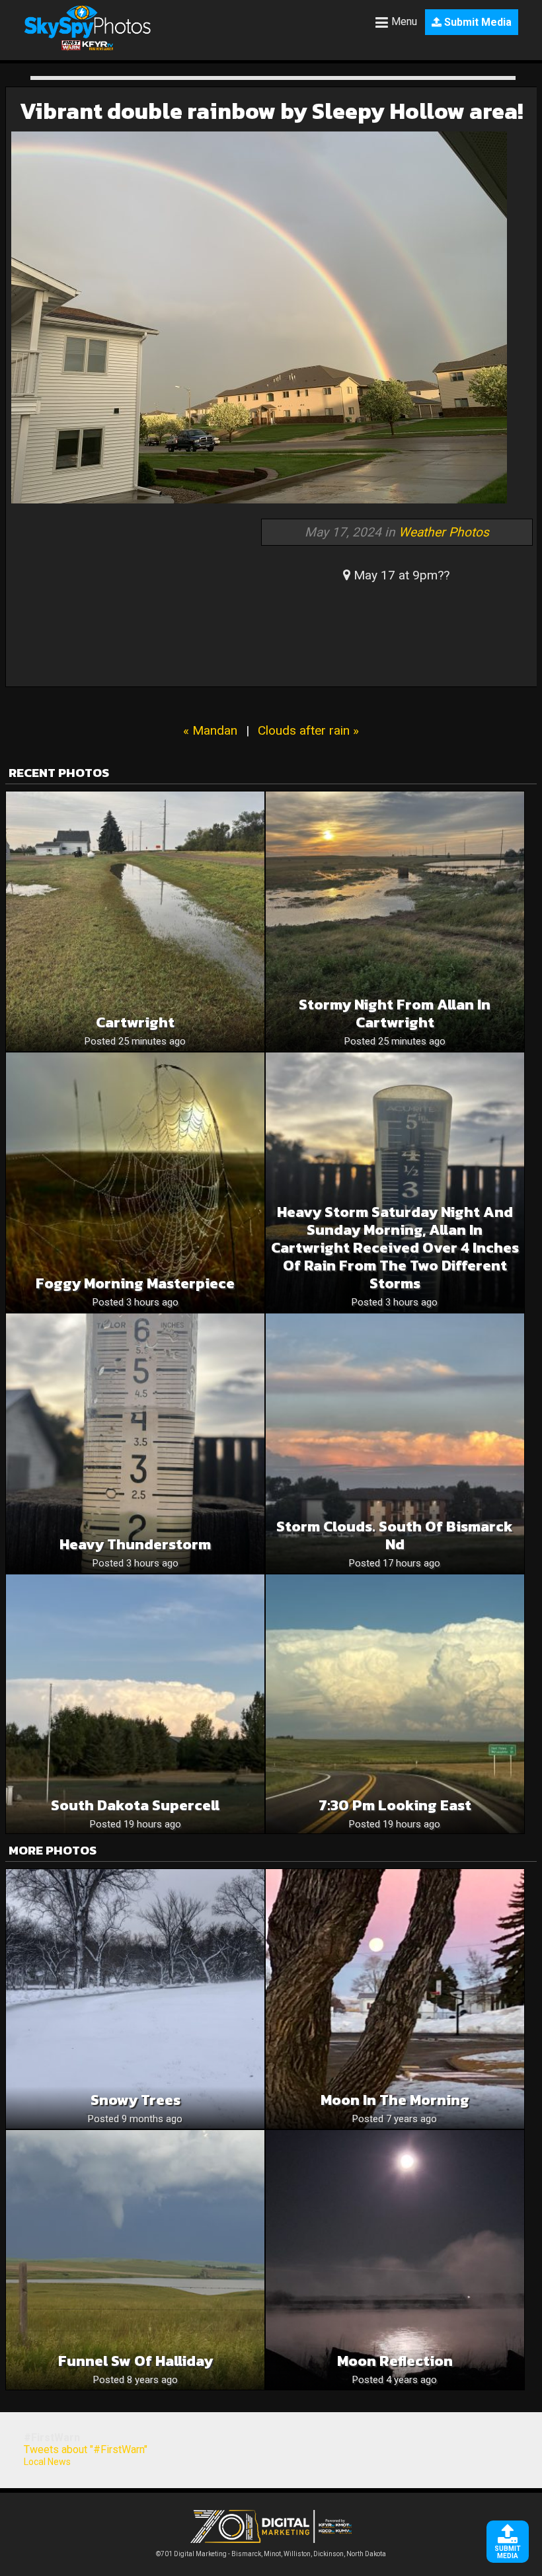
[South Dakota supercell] (135, 1704)
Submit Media (477, 22)
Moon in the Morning (395, 2100)
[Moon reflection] (395, 2260)
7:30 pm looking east (395, 1805)
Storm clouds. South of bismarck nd (395, 1535)
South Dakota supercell (135, 1805)
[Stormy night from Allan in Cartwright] (395, 921)
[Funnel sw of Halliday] (135, 2260)
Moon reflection (395, 2361)
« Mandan (210, 730)
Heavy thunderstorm (135, 1544)
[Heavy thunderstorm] (135, 1443)
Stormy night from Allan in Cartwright (395, 1013)
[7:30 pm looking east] (395, 1704)
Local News (47, 2462)
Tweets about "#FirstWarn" (86, 2449)
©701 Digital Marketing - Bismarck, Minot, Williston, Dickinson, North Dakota (271, 2554)
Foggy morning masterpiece (135, 1283)
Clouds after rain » (308, 730)
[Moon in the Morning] (395, 1999)
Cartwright (135, 1022)
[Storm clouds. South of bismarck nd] (395, 1443)
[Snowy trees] (135, 1999)
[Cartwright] (135, 921)
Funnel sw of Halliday (135, 2361)
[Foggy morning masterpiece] (135, 1182)
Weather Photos (444, 532)
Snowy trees (135, 2100)
